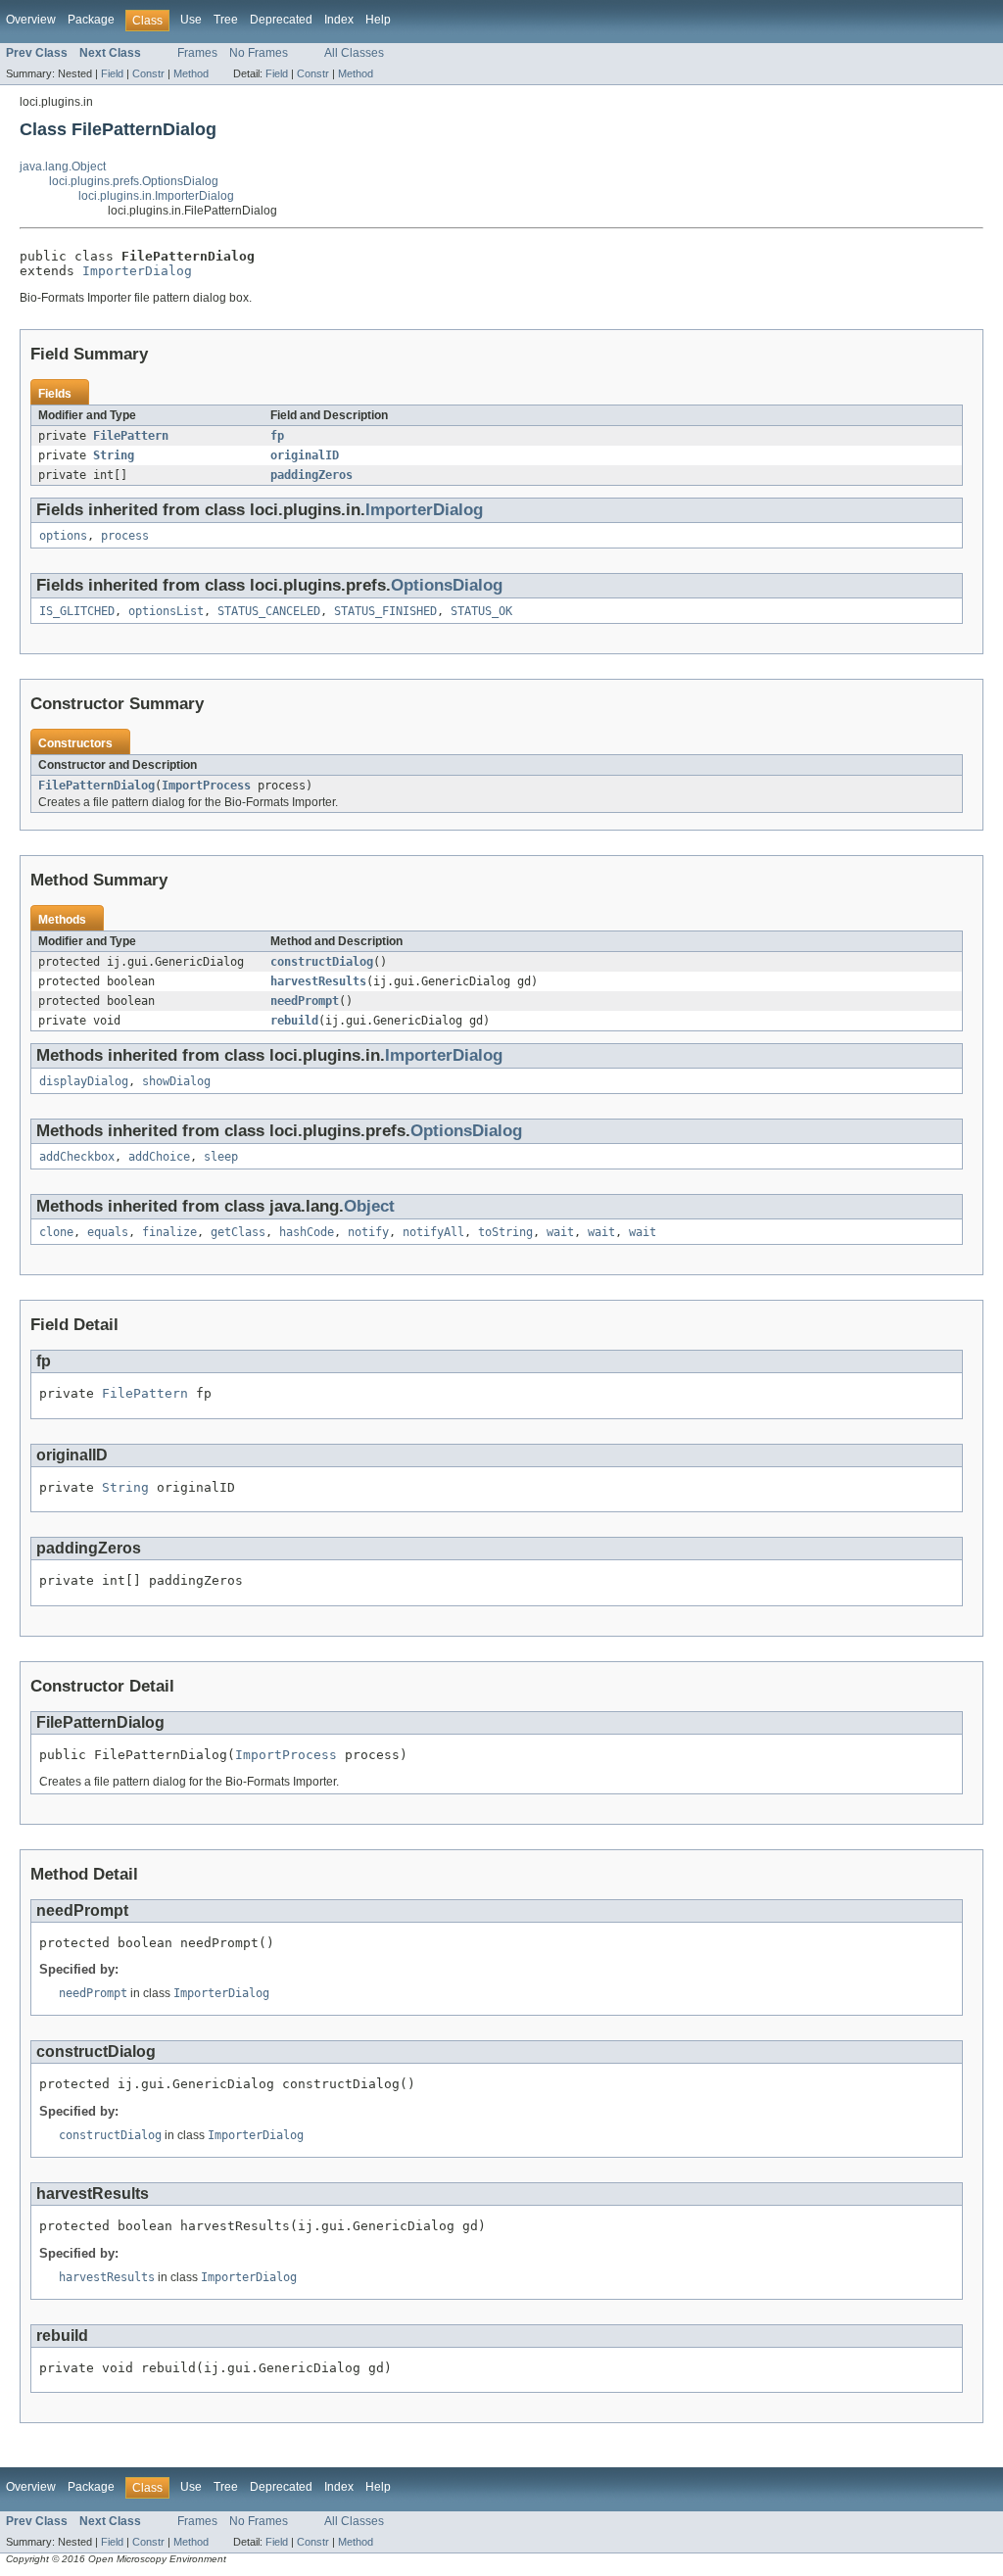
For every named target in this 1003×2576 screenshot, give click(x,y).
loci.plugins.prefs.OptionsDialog (134, 181)
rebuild (294, 1021)
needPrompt (305, 1001)
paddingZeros (311, 475)
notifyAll (433, 1232)
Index (339, 20)
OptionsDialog (447, 585)
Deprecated (281, 20)
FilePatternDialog (96, 786)
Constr (148, 73)
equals (108, 1232)
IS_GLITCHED (77, 611)
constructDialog (322, 962)
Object (369, 1206)
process (125, 536)
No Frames (259, 53)
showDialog (176, 1081)
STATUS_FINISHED (385, 611)
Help (378, 20)
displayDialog (84, 1081)
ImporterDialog (137, 271)
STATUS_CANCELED (269, 611)
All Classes (354, 53)
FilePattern (131, 436)
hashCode (307, 1232)
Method (191, 73)
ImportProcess (206, 786)
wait (560, 1232)
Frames (197, 53)
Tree (226, 20)
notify (368, 1232)
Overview (31, 20)
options (63, 536)
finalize (169, 1232)
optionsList (166, 611)
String (114, 455)
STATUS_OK (481, 611)
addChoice (159, 1157)
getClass (238, 1232)
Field (112, 73)
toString (505, 1232)
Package (91, 20)
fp (277, 436)
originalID (305, 455)
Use (191, 20)
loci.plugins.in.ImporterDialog (156, 196)
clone (56, 1232)
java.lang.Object (63, 167)
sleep (221, 1157)
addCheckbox (77, 1157)
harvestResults (318, 981)
